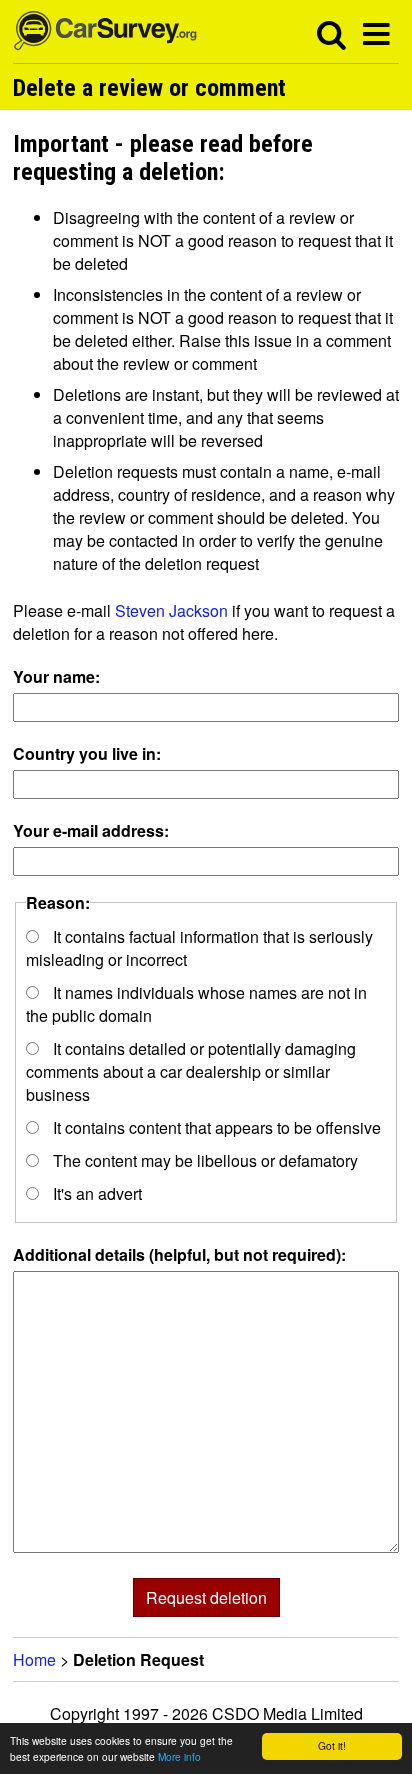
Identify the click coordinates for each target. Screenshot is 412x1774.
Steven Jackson (171, 610)
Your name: (56, 676)
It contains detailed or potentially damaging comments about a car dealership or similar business (191, 1071)
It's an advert (95, 1193)
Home (34, 1659)
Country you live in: (87, 753)
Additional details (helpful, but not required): (179, 1254)
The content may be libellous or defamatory (203, 1160)
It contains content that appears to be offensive (215, 1127)
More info (179, 1756)
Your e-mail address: (91, 830)
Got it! (332, 1745)
